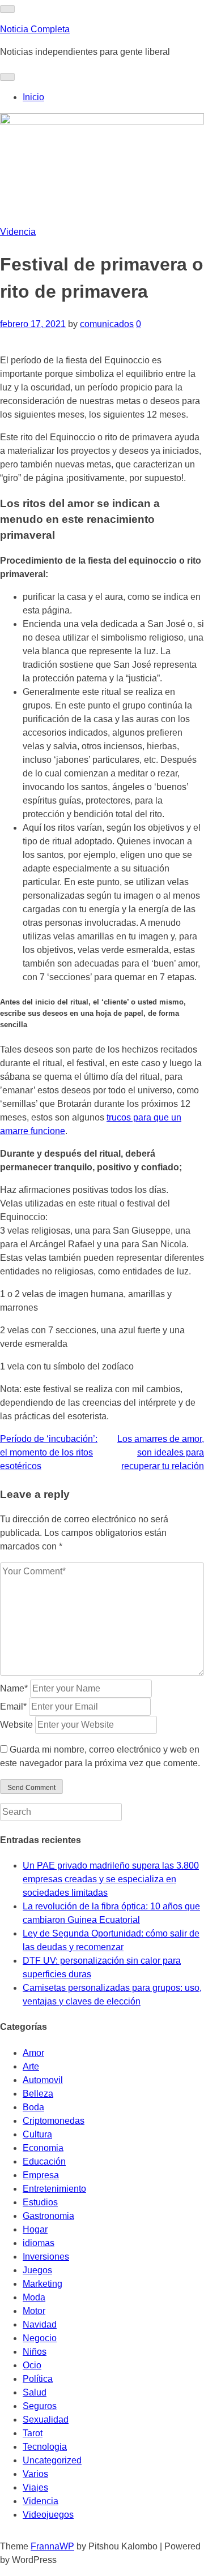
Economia (43, 2148)
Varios (35, 2474)
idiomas (39, 2243)
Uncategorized (52, 2460)
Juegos (37, 2270)
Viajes (35, 2487)
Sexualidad (46, 2420)
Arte (31, 2066)
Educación (44, 2161)
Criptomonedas (54, 2121)
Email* (13, 1706)
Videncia (18, 232)
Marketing (42, 2284)
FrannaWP (52, 2546)
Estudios (40, 2202)
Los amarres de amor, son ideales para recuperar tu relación (161, 1452)
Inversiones (46, 2257)
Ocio (32, 2365)
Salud (35, 2392)
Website (16, 1725)
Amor (33, 2053)
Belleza (38, 2094)
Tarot (33, 2433)
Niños (35, 2352)
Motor (34, 2311)
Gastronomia (48, 2216)
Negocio (40, 2338)
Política (38, 2379)
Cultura (37, 2134)
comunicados (107, 324)
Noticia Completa (35, 29)
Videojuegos (48, 2515)
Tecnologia (45, 2447)
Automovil (43, 2080)
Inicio (33, 97)
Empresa (41, 2175)
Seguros (40, 2406)
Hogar (35, 2229)
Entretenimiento (54, 2189)
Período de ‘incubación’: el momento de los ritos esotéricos (49, 1452)
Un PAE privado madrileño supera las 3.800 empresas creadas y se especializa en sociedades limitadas (111, 1879)
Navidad (40, 2324)
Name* (14, 1688)
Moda (34, 2297)
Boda (33, 2107)
